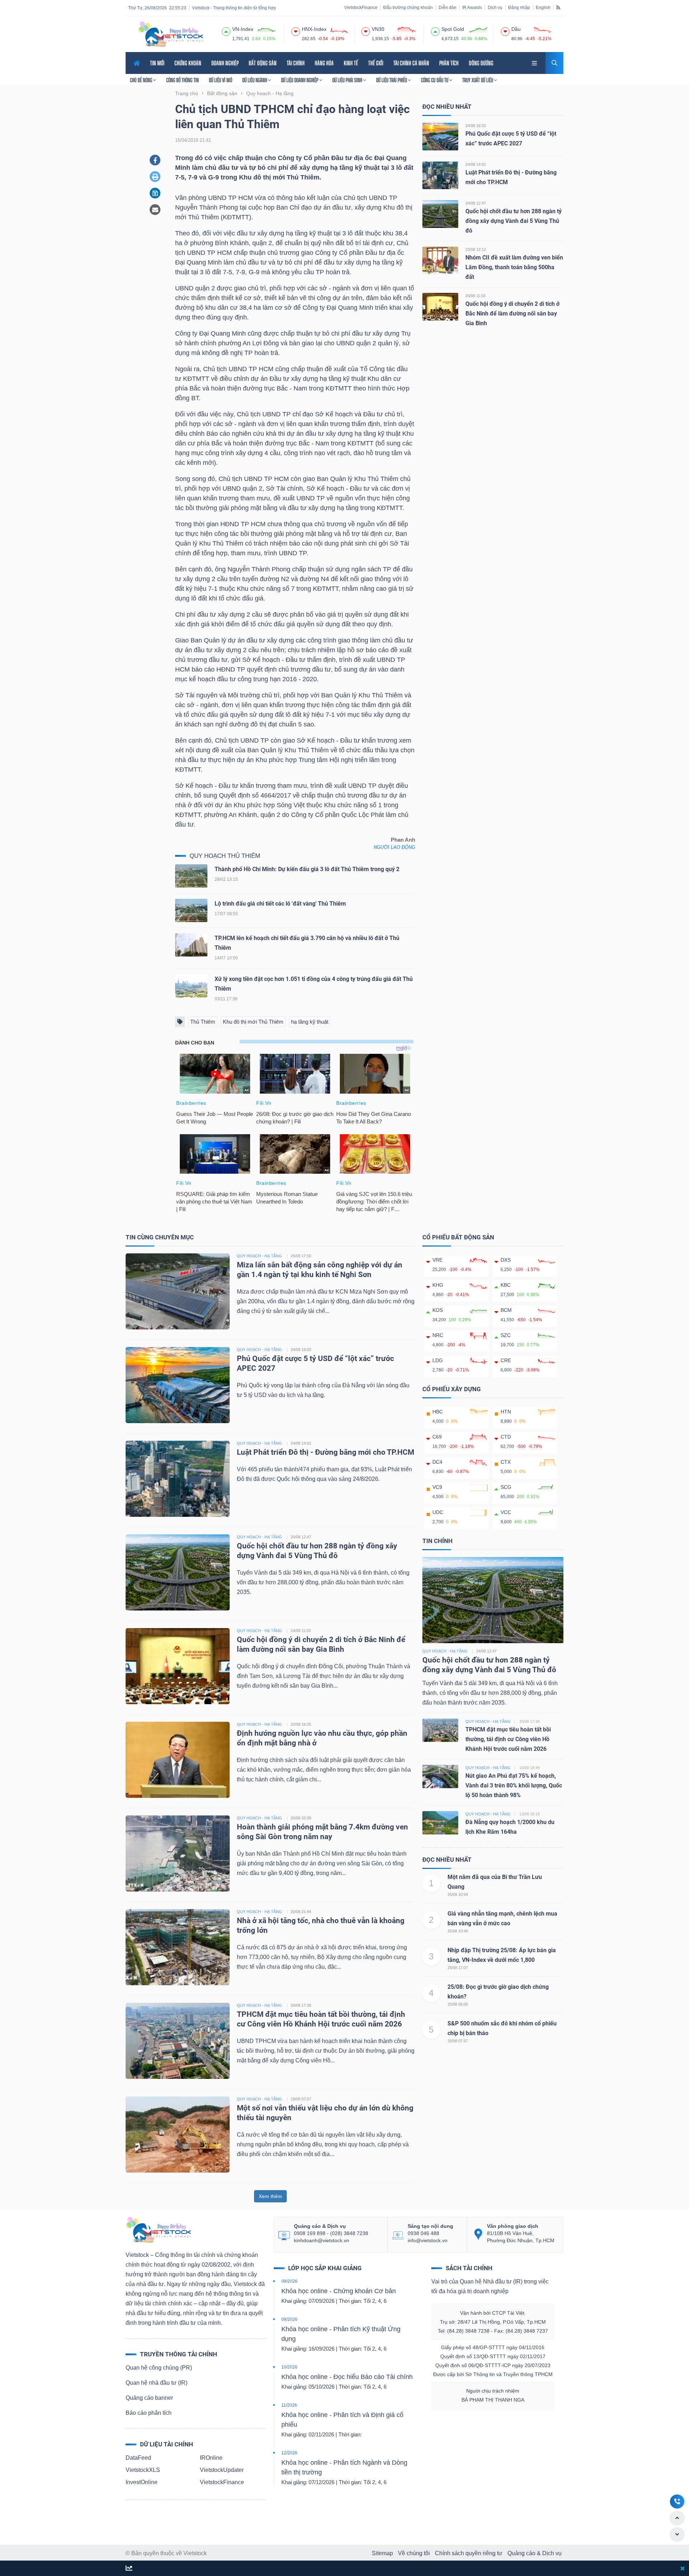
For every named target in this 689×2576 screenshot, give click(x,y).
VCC (506, 1512)
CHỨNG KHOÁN (188, 63)
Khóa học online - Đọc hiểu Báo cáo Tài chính (347, 2377)
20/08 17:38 (301, 2005)
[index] (226, 31)
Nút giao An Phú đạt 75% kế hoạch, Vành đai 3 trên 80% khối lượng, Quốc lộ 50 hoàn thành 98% (514, 1785)
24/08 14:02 (476, 164)
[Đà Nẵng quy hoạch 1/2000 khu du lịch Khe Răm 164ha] (440, 1822)
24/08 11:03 (475, 296)
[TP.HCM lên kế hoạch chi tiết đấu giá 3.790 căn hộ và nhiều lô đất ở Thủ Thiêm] (191, 947)
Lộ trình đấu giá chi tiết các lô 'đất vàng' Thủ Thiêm (280, 904)
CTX (506, 1462)
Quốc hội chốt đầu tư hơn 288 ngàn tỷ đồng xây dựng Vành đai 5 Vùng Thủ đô (514, 221)
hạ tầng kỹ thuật (310, 1022)
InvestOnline (142, 2482)
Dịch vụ (495, 8)
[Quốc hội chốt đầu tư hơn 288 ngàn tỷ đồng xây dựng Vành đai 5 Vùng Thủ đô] (440, 214)
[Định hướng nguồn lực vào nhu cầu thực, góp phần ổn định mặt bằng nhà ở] (178, 1759)
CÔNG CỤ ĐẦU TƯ (435, 80)
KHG (438, 1285)
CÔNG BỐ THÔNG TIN (182, 80)
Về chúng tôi (414, 2553)
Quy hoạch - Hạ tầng (445, 1651)
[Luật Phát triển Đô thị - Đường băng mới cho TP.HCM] (440, 175)
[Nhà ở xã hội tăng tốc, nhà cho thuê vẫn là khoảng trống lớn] (178, 1947)
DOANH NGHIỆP (225, 63)
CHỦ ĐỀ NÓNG (142, 80)
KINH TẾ (351, 63)
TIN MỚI (157, 63)
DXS (506, 1260)
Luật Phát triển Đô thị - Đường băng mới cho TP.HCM (325, 1452)
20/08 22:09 (301, 1818)
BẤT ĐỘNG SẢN (263, 63)
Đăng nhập (519, 8)
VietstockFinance (361, 8)
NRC (438, 1335)
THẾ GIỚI (376, 63)
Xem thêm (270, 2196)
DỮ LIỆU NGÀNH (255, 80)
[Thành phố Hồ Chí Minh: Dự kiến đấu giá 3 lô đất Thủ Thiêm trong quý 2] (191, 878)
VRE (437, 1260)
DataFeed (138, 2458)
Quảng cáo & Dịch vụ (535, 2553)
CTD (506, 1437)
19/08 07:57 (301, 2099)
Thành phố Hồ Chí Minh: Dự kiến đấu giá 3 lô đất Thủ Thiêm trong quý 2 (307, 869)
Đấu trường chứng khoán (408, 8)
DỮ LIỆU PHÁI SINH (348, 80)
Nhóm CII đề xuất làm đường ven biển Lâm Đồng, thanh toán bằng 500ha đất (514, 267)
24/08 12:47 (476, 203)
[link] (535, 62)
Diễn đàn (447, 8)
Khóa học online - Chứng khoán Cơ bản (339, 2291)
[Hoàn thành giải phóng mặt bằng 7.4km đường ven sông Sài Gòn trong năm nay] (178, 1853)
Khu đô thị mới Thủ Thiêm (253, 1022)
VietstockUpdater (222, 2470)
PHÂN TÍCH (449, 63)
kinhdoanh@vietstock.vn (322, 2240)
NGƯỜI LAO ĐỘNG (394, 847)
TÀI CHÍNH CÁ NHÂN (411, 63)
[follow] (129, 2569)
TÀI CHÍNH (296, 63)
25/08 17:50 (301, 1256)
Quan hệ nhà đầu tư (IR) (156, 2383)
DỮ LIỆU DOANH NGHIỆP (300, 80)
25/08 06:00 (458, 2004)
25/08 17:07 (458, 1968)
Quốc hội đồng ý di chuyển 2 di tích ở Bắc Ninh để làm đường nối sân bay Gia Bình (512, 314)
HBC (438, 1412)
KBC (506, 1285)
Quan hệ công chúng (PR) (159, 2368)
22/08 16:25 (301, 1724)
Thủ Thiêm (203, 1022)
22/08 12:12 (476, 249)
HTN (506, 1412)
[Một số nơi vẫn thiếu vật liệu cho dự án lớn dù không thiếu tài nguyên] (178, 2134)
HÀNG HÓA (324, 63)
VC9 (437, 1487)
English (543, 8)
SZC (506, 1335)
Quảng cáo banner (149, 2398)
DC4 (437, 1462)
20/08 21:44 (301, 1912)
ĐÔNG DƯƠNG (481, 63)
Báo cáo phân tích (149, 2413)
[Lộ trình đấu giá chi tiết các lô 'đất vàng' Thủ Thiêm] (191, 912)
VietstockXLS (143, 2470)
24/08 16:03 (476, 126)
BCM (506, 1310)
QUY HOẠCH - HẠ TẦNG (259, 1256)
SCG (506, 1487)
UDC (438, 1512)
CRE (506, 1360)
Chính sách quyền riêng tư (469, 2553)
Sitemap (382, 2553)
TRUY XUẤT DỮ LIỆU (478, 80)
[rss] (558, 7)
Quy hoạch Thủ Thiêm (225, 856)
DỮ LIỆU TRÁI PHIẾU (392, 80)
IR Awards (472, 8)
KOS (438, 1310)
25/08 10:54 (458, 1894)
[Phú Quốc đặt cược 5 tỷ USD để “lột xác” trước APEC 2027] (440, 136)
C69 (437, 1437)
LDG (438, 1360)
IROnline (211, 2458)
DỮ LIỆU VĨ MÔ (221, 80)
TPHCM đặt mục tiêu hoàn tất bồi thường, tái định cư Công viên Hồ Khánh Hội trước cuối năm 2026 (508, 1739)
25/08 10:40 (458, 1931)
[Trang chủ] (158, 2229)
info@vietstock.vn (428, 2240)
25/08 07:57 (458, 2041)
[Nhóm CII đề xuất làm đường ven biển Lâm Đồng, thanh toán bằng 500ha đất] (440, 260)
